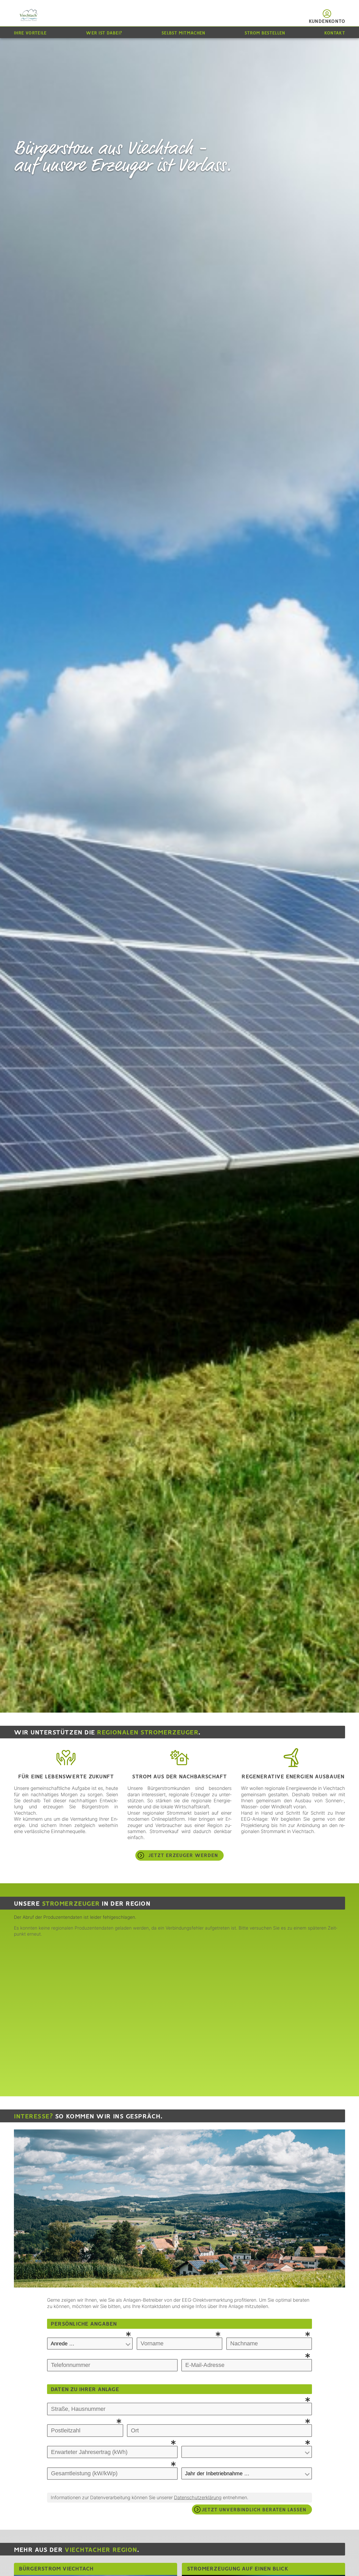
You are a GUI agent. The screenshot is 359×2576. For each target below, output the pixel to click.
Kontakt (335, 33)
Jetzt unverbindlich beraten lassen (254, 2510)
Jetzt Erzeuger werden (183, 1856)
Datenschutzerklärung (198, 2497)
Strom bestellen (265, 33)
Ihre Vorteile (30, 33)
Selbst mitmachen (183, 33)
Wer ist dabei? (104, 33)
